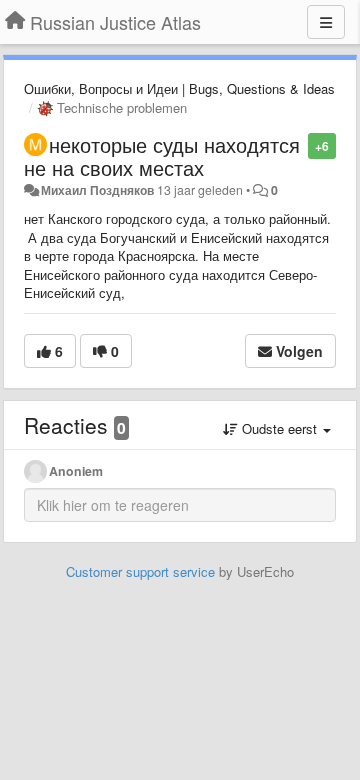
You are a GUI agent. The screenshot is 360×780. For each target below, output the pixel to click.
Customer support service (140, 571)
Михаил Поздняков (97, 190)
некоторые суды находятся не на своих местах (162, 156)
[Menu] (326, 22)
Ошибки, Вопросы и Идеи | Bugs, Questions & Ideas (179, 88)
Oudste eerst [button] (279, 428)
